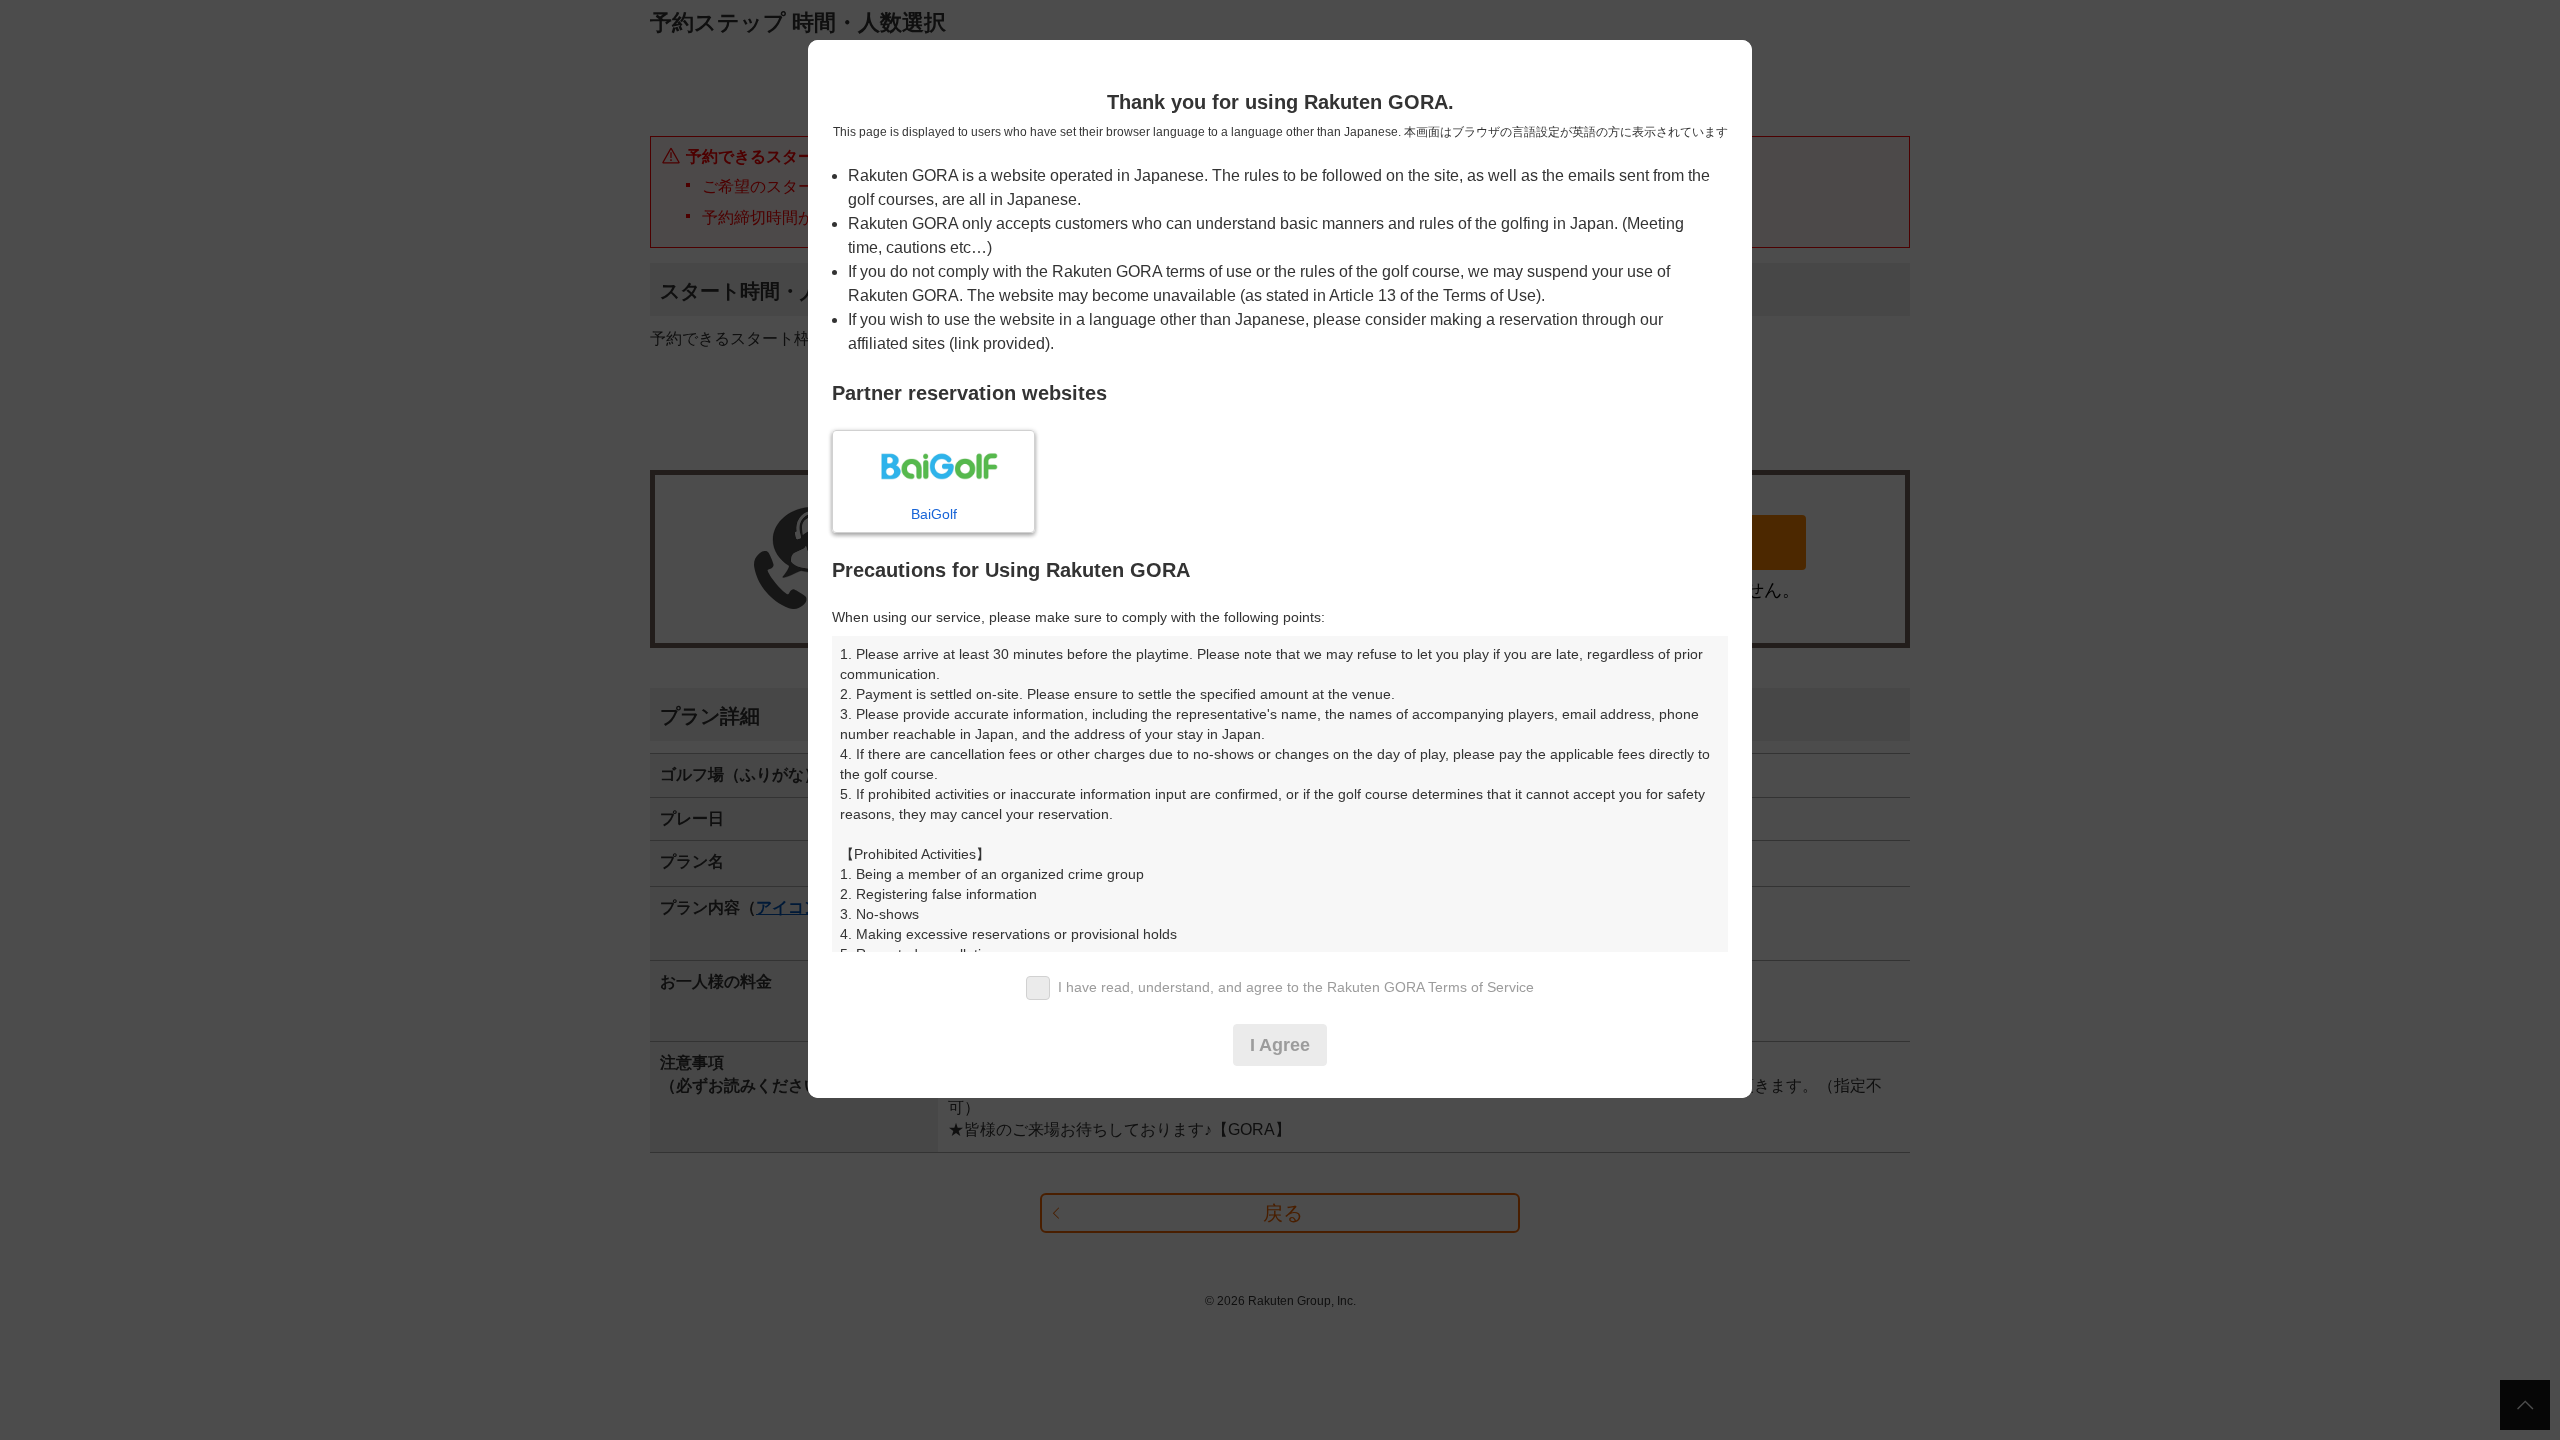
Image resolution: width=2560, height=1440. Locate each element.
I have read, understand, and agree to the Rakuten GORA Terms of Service (1296, 987)
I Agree (1280, 1045)
